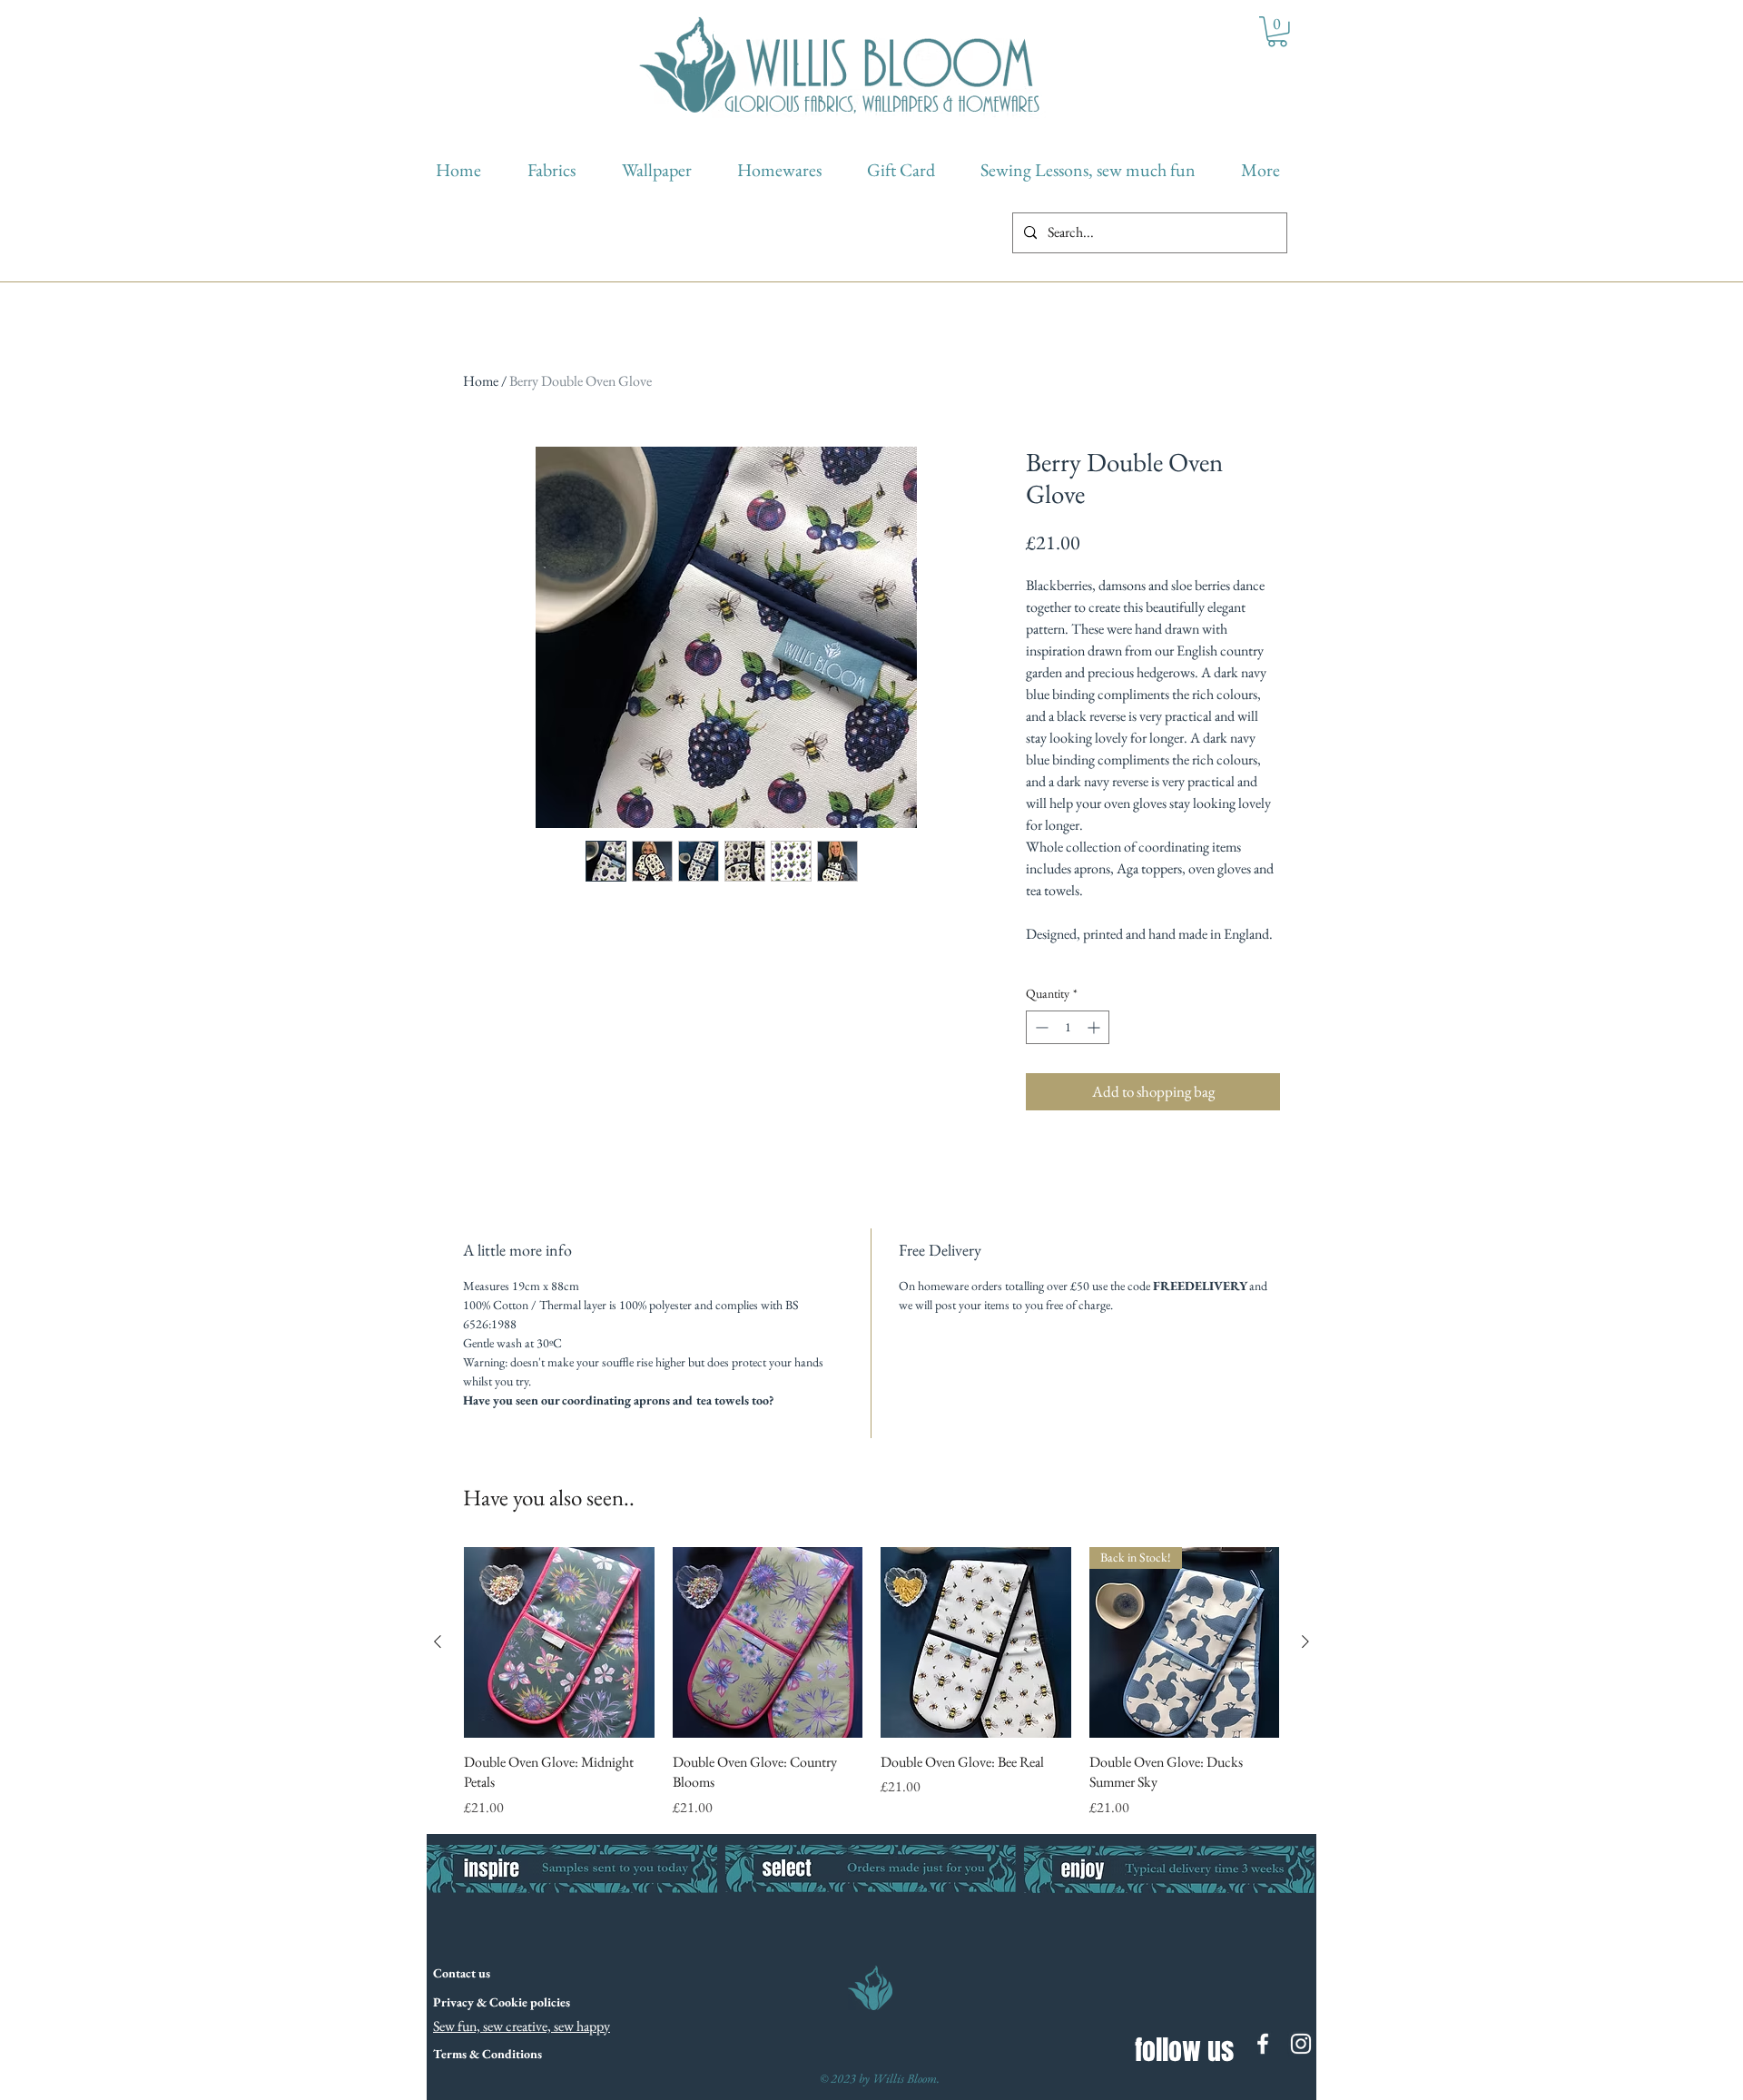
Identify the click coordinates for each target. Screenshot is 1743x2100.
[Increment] (1095, 1027)
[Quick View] (559, 1642)
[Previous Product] (438, 1642)
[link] (1277, 32)
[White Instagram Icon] (1301, 2044)
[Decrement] (1040, 1027)
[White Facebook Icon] (1263, 2044)
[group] (871, 1682)
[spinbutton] (1068, 1027)
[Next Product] (1305, 1642)
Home (481, 381)
